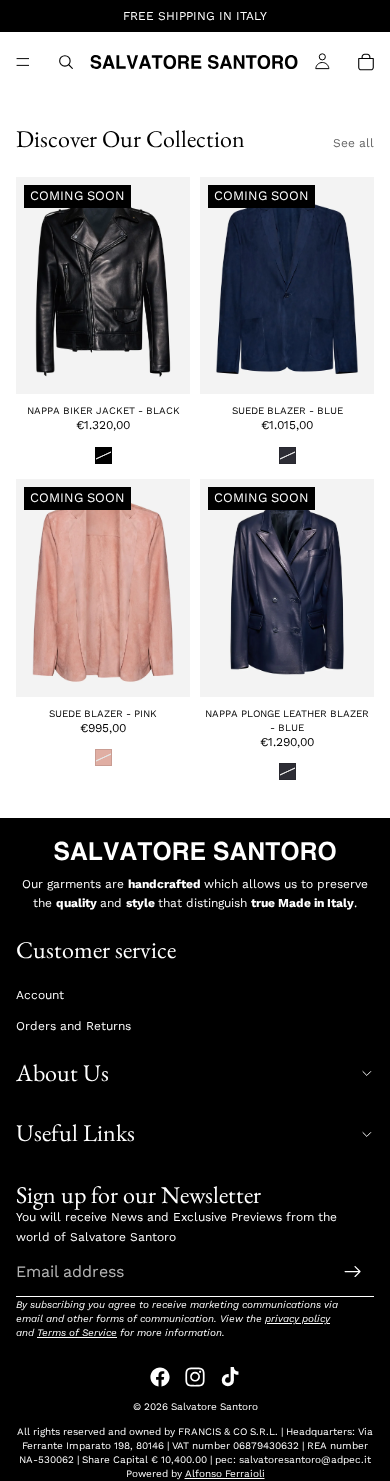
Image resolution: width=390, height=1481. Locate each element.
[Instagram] (195, 1377)
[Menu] (23, 62)
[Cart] (366, 62)
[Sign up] (353, 1271)
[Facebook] (160, 1377)
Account (40, 995)
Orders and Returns (73, 1026)
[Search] (66, 62)
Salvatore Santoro (214, 1406)
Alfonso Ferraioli (225, 1473)
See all (353, 143)
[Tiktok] (230, 1377)
